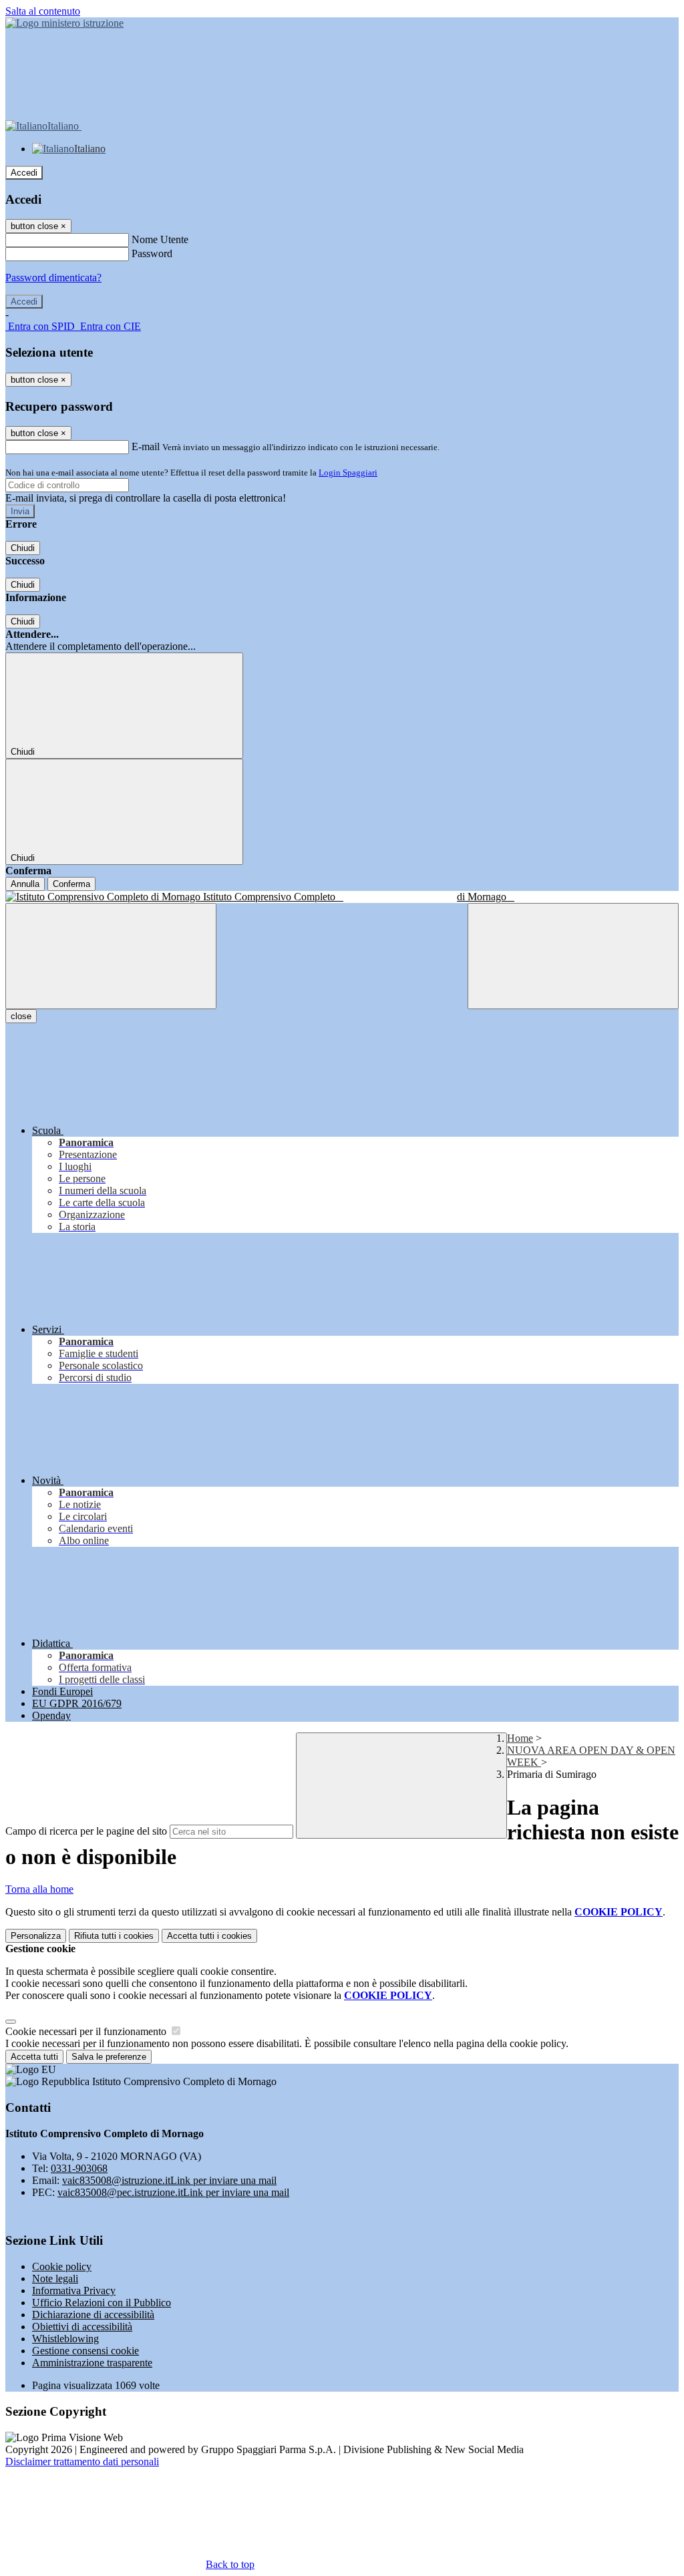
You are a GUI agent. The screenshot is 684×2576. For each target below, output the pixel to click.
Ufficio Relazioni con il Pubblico (102, 2303)
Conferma (71, 884)
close (21, 1016)
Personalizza (36, 1936)
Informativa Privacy (74, 2290)
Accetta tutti (209, 1936)
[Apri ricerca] (573, 956)
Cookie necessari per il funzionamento (87, 2031)
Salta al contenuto (43, 11)
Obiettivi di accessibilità (82, 2327)
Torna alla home (39, 1889)
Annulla (25, 884)
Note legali (55, 2278)
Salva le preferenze (109, 2057)
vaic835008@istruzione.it (169, 2180)
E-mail (146, 446)
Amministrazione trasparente (92, 2363)
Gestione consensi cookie (85, 2351)
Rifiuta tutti (114, 1936)
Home (520, 1738)
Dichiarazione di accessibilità (93, 2315)
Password (152, 253)
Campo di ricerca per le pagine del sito (86, 1831)
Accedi (24, 173)
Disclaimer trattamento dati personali (82, 2461)
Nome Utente (160, 239)
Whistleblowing (65, 2339)
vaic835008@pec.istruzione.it (173, 2192)
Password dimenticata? (53, 278)
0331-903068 (79, 2168)
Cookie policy (62, 2266)
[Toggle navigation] (111, 956)
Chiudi (23, 548)
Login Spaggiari (348, 473)
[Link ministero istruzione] (64, 23)
